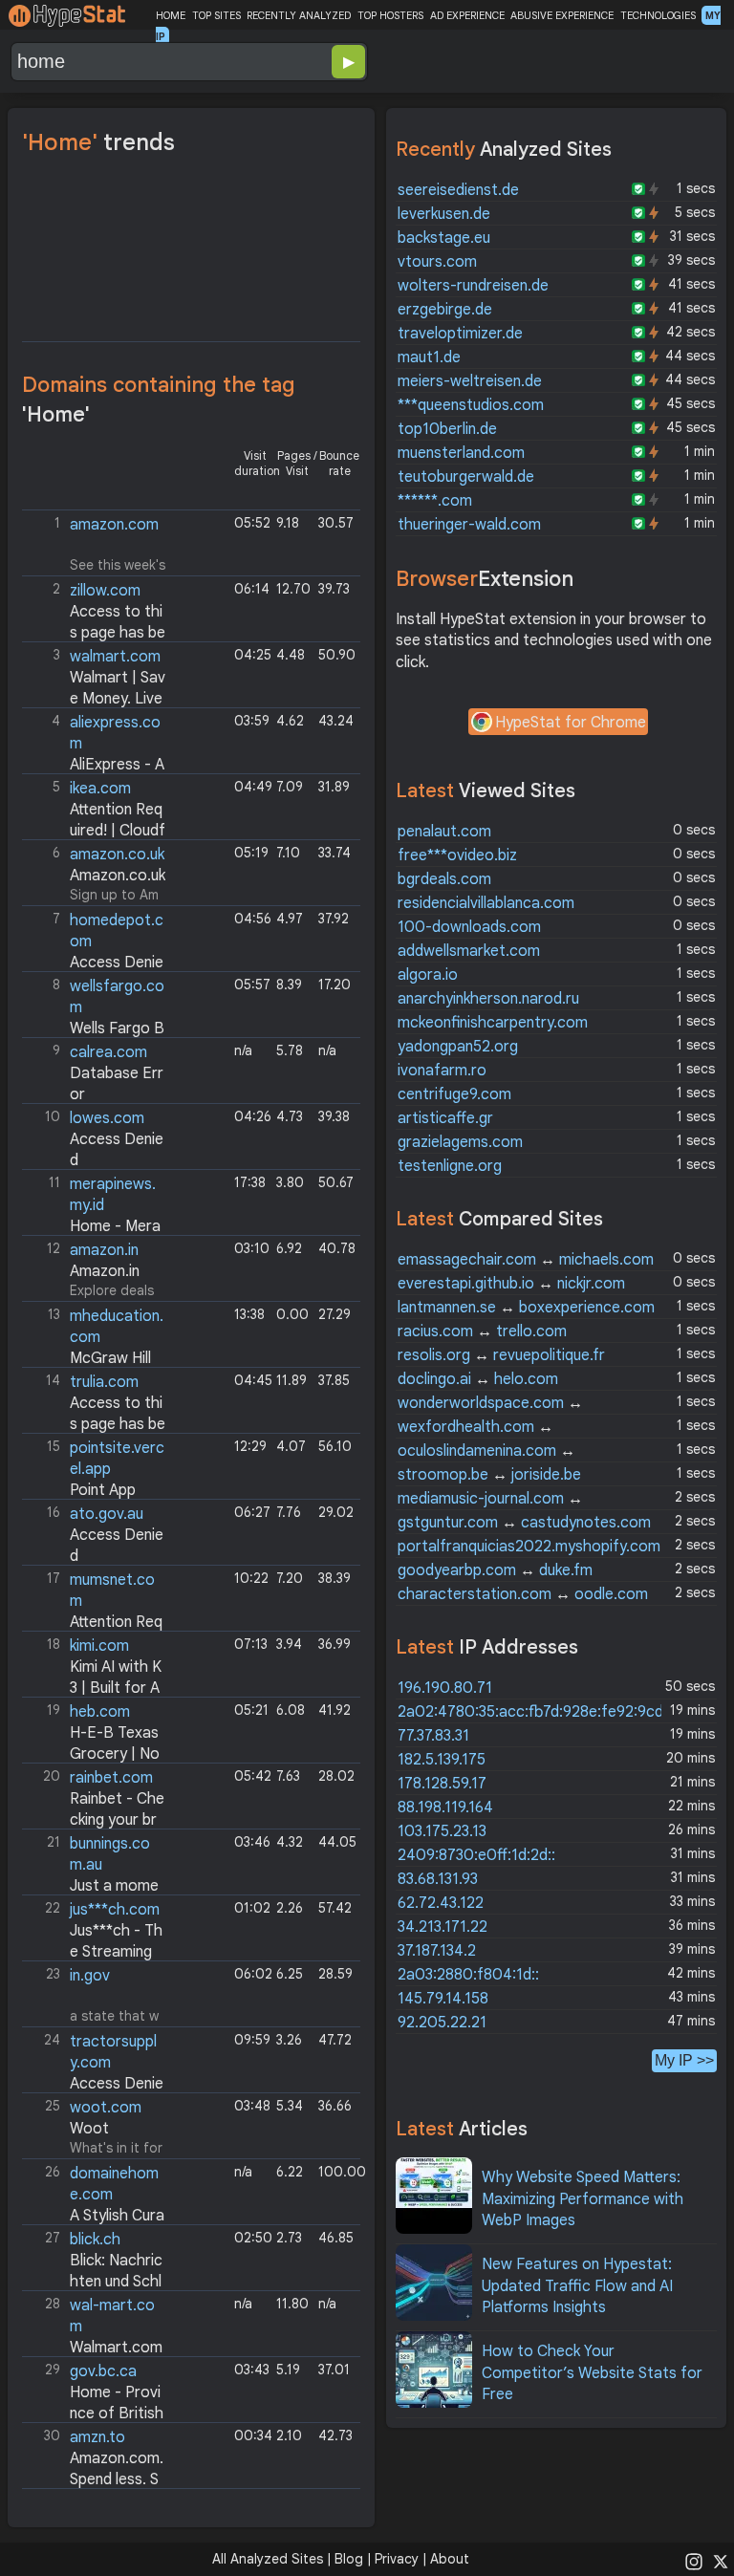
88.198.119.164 (445, 1808)
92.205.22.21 (442, 2023)
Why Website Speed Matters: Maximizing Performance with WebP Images (583, 2199)
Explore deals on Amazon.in (90, 1271)
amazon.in (104, 1250)
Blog (349, 2559)
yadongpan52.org (458, 1047)
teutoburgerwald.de (466, 477)
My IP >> (684, 2060)
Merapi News (93, 1205)
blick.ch (95, 2240)
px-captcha (96, 611)
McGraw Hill (110, 1358)
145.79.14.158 (443, 1999)
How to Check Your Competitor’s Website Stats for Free (592, 2373)
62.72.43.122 (441, 1903)
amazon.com (114, 525)
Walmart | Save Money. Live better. (96, 699)
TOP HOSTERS (390, 15)
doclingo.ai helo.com (478, 1379)
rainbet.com (111, 1778)
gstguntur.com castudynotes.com (524, 1523)
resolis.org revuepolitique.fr (501, 1355)
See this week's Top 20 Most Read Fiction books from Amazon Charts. (96, 545)
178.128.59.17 (442, 1784)
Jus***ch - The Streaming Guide (94, 1952)
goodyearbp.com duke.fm (495, 1570)
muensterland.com (461, 453)
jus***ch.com (115, 1910)
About (450, 2559)
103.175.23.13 (442, 1831)
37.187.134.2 (437, 1951)
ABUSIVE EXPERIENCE (562, 15)
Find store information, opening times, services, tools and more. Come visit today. (95, 1864)
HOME (171, 15)
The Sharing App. (95, 1469)
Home (95, 1073)
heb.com (100, 1712)
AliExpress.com (96, 743)
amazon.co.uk (117, 855)
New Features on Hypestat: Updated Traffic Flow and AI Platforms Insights (577, 2286)
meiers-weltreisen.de (470, 381)
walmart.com (115, 657)
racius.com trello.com (482, 1331)
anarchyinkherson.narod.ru (488, 999)
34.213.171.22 (443, 1927)
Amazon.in (105, 1271)
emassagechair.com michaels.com (526, 1260)
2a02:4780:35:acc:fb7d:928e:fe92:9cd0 (536, 1712)
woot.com (106, 2108)
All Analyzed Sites (268, 2559)
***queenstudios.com (471, 405)
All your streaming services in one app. (94, 1930)
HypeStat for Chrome (571, 723)
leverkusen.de (444, 214)
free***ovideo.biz (457, 855)
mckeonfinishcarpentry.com (493, 1023)
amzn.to (97, 2437)
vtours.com (437, 262)
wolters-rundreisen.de (473, 286)
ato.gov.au (107, 1514)
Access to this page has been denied (96, 633)
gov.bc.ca (103, 2371)
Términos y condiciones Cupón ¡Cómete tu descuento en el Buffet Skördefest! (96, 809)
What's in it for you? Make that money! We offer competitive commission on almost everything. (95, 2128)
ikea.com (100, 789)
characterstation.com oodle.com (523, 1594)
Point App (103, 1490)
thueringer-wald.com (469, 525)
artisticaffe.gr (445, 1118)
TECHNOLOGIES (658, 15)
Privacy (397, 2559)
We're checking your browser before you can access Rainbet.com (96, 1798)
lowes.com (107, 1118)
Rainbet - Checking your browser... (95, 1820)
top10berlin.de (447, 429)
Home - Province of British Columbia (95, 2414)
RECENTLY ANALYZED (299, 15)
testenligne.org (450, 1166)
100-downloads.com (469, 927)
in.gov (90, 1976)
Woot (89, 2129)
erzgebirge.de (445, 310)
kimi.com (99, 1646)
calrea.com (108, 1052)
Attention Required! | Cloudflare (96, 831)
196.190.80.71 (445, 1688)
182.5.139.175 (442, 1760)
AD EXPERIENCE (467, 15)
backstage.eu (444, 238)
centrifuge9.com (454, 1094)
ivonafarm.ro (442, 1071)
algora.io (428, 975)
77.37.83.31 (433, 1736)
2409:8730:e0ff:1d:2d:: (476, 1855)
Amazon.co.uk (118, 876)
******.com (435, 501)
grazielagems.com (460, 1142)
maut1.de (429, 357)
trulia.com (104, 1382)
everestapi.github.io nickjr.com (511, 1284)
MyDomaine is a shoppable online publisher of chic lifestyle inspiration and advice (96, 2194)
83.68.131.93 (438, 1879)
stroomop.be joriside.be (489, 1475)
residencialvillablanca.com (486, 903)
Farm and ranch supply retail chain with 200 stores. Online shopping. (96, 2062)
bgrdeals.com (444, 879)
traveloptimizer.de (460, 334)
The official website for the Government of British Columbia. (95, 2392)
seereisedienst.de (458, 190)
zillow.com (105, 591)
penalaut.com (444, 832)
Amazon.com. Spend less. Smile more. (95, 2480)
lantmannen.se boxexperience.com (526, 1308)
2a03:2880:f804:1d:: (468, 1975)
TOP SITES (216, 15)
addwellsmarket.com (469, 951)
